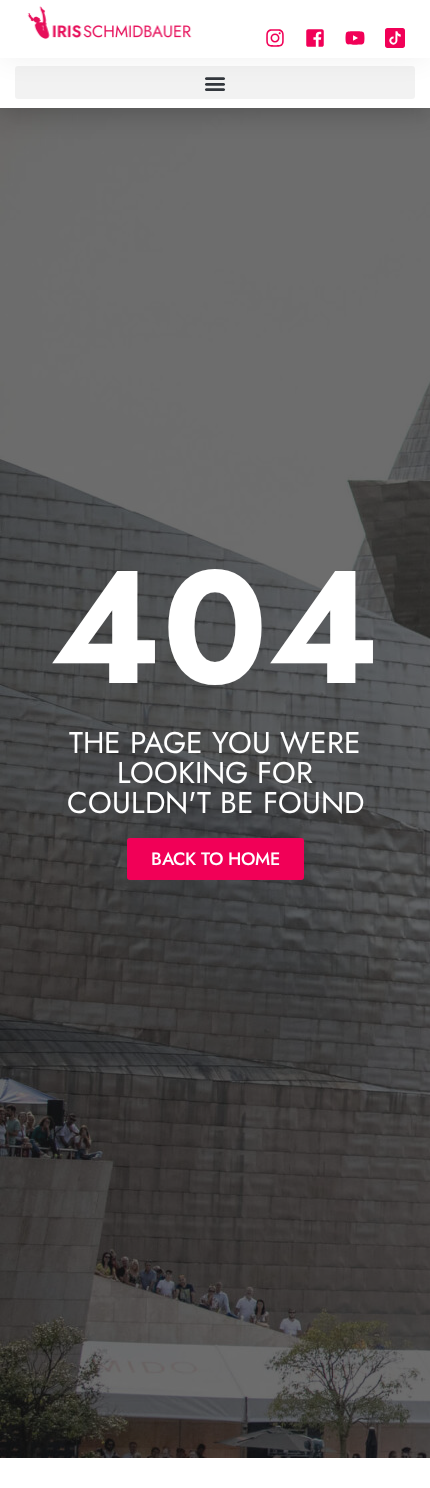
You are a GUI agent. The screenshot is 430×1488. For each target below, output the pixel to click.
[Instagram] (275, 38)
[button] (215, 82)
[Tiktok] (395, 38)
